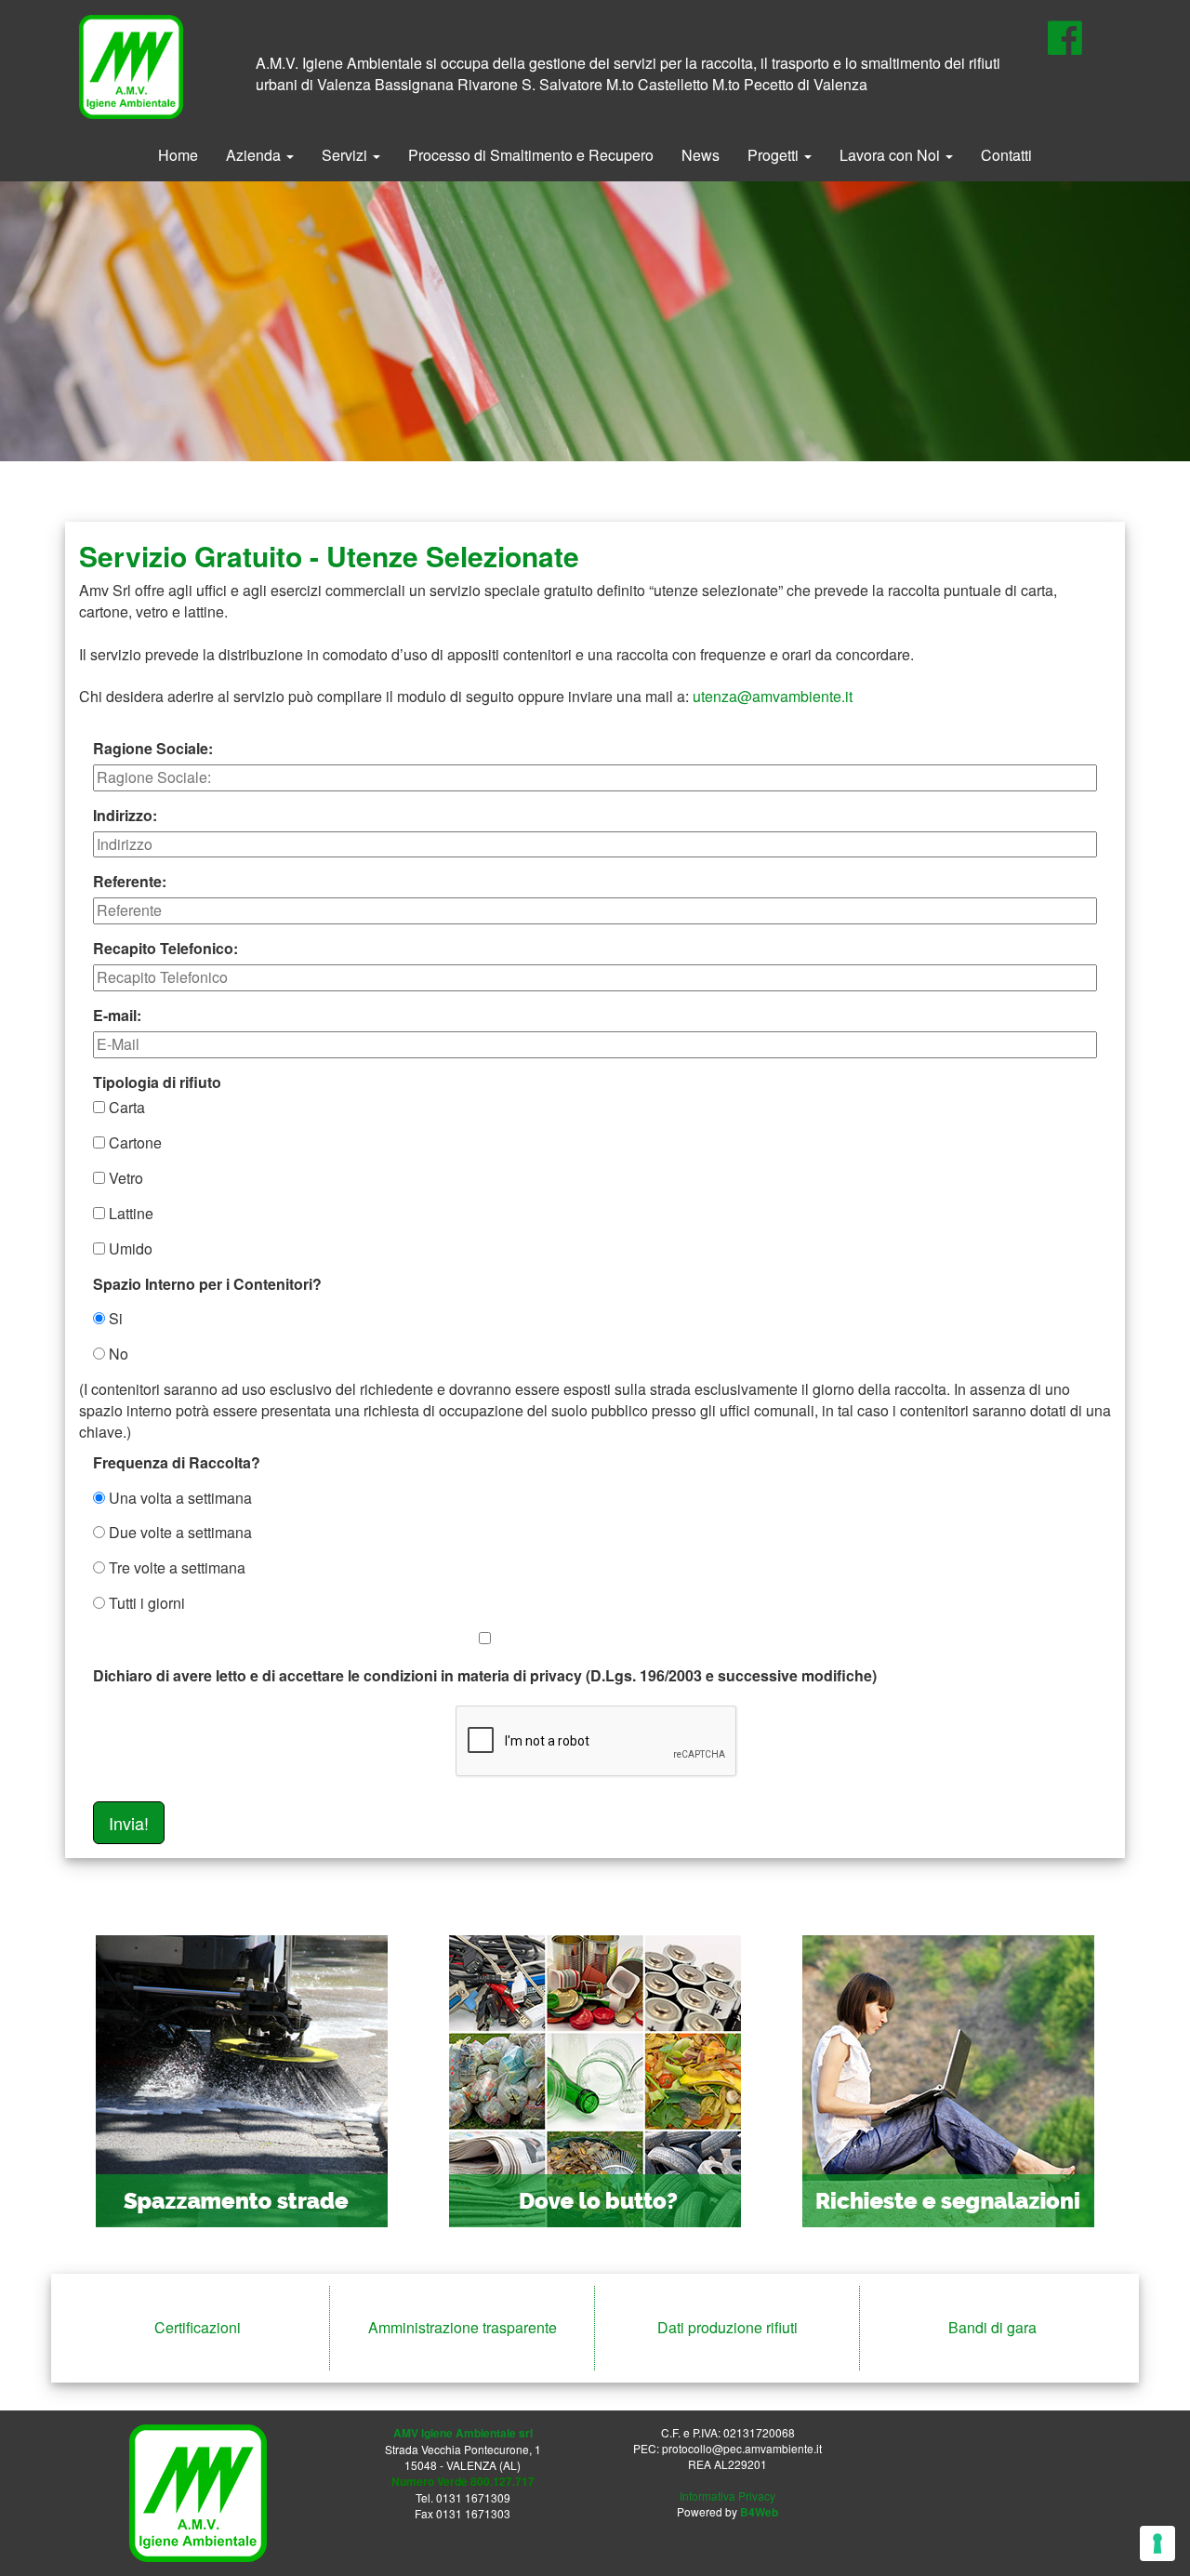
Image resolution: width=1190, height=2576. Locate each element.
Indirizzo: (125, 816)
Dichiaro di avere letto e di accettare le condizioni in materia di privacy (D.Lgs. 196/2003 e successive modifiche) (485, 1675)
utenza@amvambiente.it (773, 696)
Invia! (129, 1823)
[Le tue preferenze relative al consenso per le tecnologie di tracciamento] (1157, 2543)
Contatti (1006, 155)
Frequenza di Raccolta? (177, 1463)
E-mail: (117, 1016)
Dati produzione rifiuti (727, 2327)
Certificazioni (198, 2327)
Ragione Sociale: (153, 749)
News (701, 155)
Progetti (775, 155)
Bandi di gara (992, 2327)
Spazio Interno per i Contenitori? (207, 1284)
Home (178, 155)
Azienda (255, 155)
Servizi (346, 155)
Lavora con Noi (892, 155)
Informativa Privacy (727, 2496)
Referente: (130, 882)
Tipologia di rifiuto (157, 1082)
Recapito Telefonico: (165, 949)
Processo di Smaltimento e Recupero (531, 155)
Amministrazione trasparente (463, 2327)
